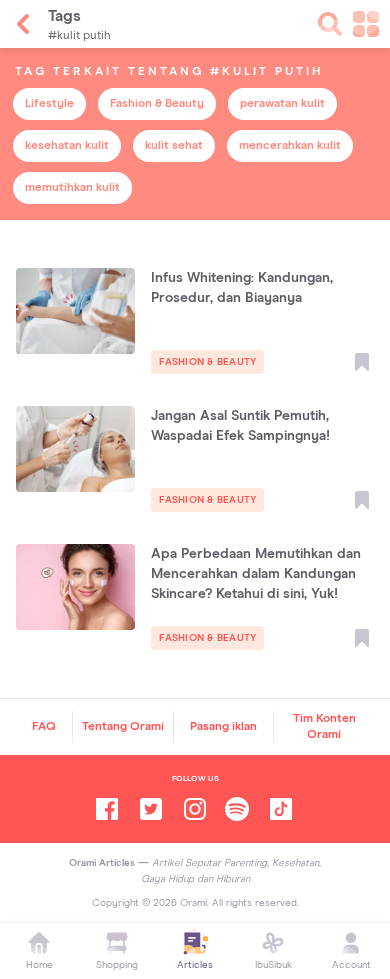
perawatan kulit (282, 104)
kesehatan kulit (67, 146)
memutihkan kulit (72, 188)
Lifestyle (49, 104)
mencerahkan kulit (290, 146)
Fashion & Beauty (157, 104)
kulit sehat (174, 146)
